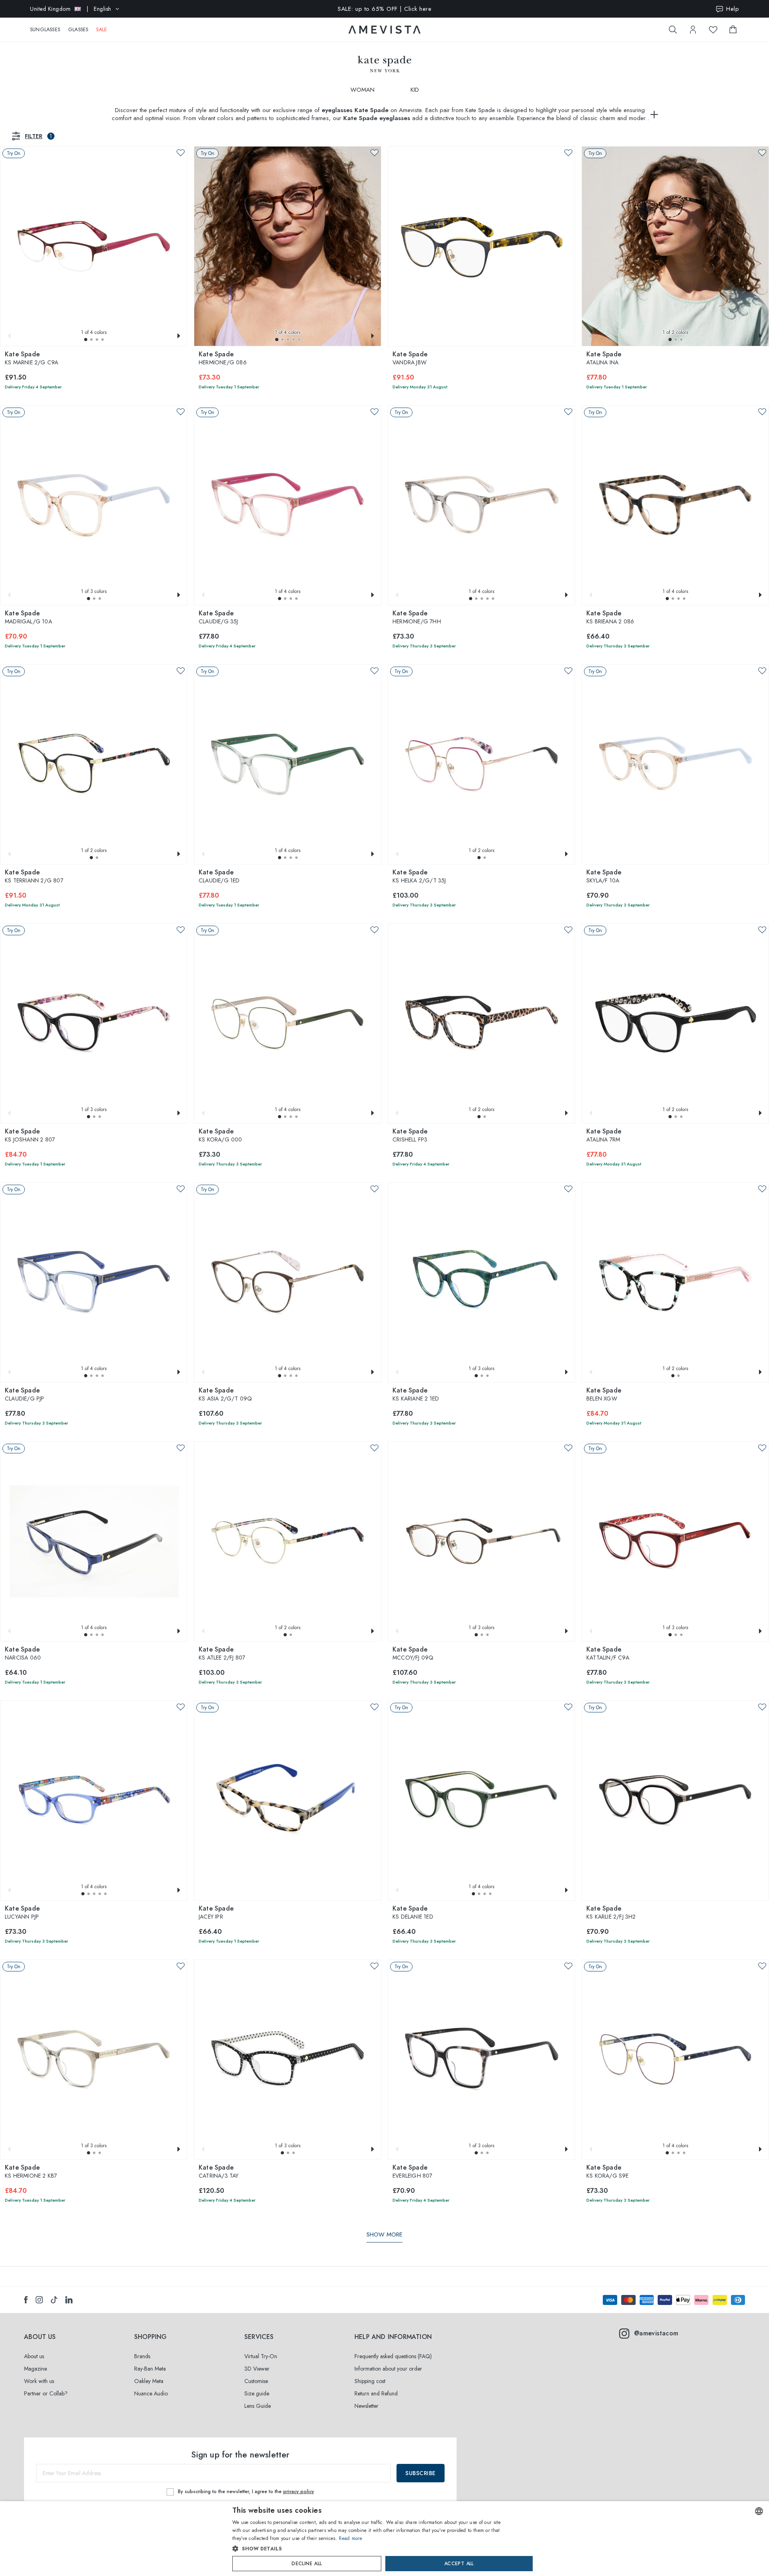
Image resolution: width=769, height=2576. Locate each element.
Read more (350, 2538)
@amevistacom (656, 2333)
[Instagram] (39, 2300)
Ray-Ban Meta (150, 2369)
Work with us (39, 2381)
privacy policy (299, 2492)
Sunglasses (45, 30)
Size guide (257, 2393)
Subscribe (421, 2473)
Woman (362, 90)
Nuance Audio (151, 2393)
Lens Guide (258, 2406)
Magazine (35, 2369)
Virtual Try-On (261, 2356)
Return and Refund (376, 2393)
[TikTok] (54, 2300)
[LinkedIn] (69, 2300)
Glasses (78, 30)
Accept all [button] (459, 2564)
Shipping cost (370, 2381)
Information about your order (388, 2369)
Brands (142, 2356)
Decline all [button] (307, 2564)
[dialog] (384, 2539)
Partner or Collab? (46, 2393)
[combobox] (759, 2511)
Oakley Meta (149, 2381)
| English (71, 9)
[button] (86, 340)
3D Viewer (257, 2369)
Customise (256, 2381)
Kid (415, 90)
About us (34, 2356)
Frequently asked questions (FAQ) (393, 2356)
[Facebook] (26, 2300)
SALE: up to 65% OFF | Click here (384, 9)
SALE (102, 30)
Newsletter (366, 2406)
